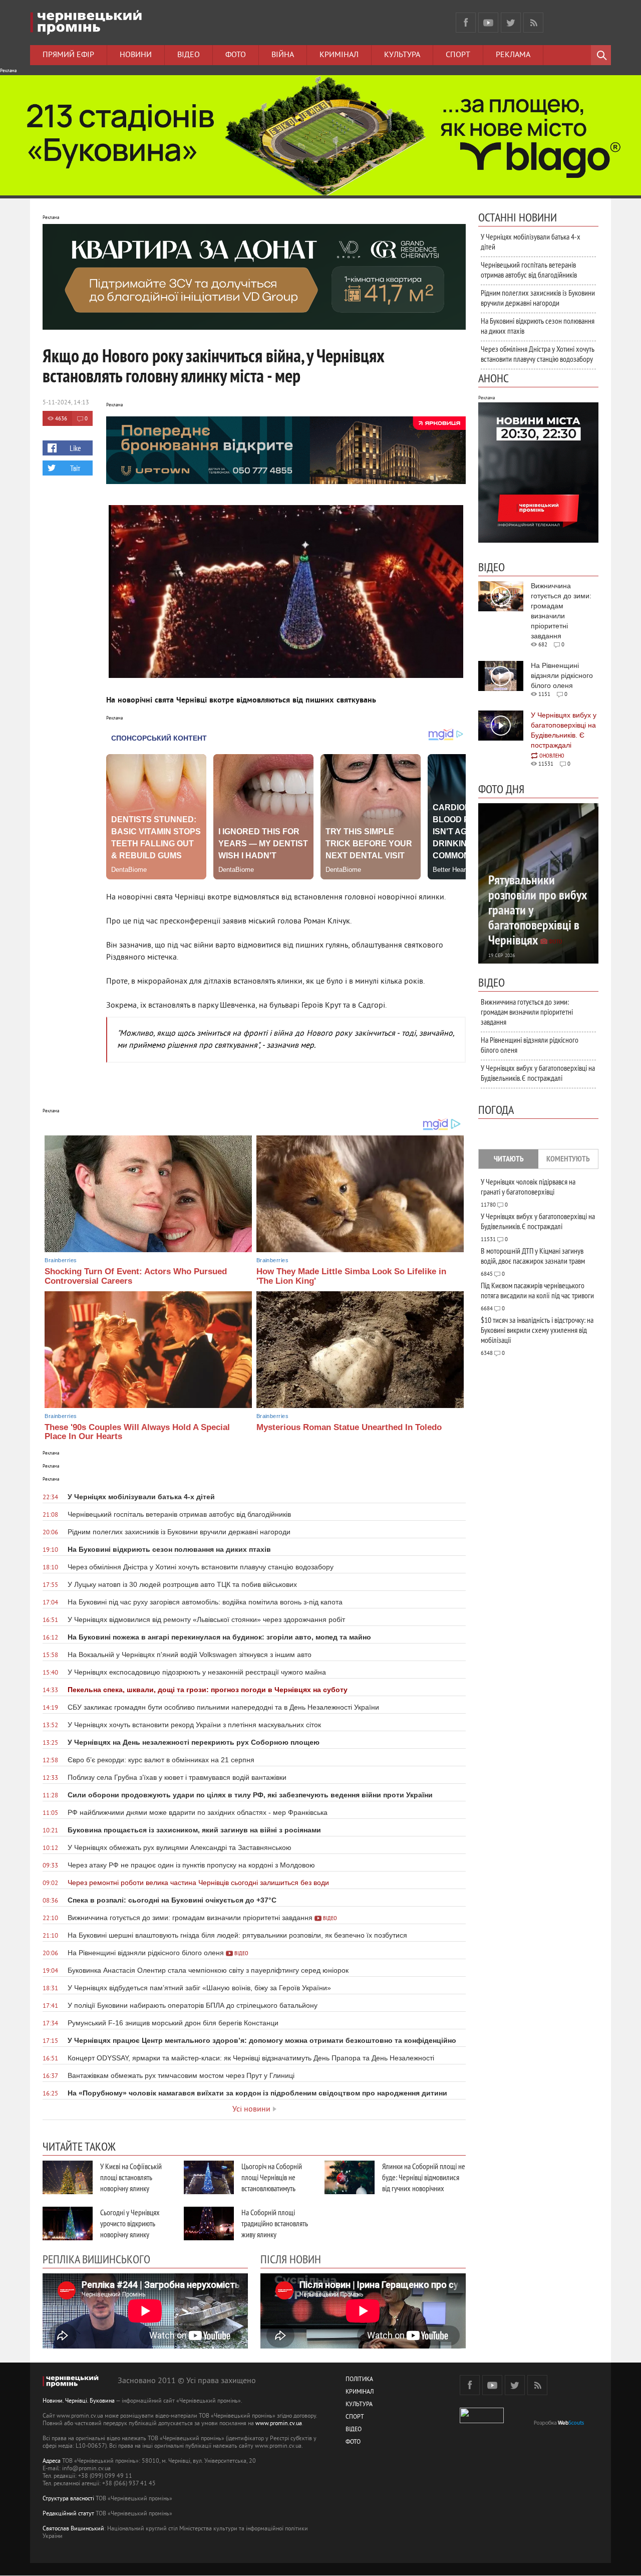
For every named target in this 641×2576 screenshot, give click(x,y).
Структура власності (68, 2499)
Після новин (291, 2259)
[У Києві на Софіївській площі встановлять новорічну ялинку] (68, 2177)
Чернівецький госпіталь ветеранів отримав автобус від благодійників (529, 270)
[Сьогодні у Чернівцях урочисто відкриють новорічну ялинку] (68, 2223)
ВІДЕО (354, 2430)
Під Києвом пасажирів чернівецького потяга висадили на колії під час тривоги (537, 1290)
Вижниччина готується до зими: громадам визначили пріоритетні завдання (527, 1012)
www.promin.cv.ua (279, 2424)
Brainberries (61, 1260)
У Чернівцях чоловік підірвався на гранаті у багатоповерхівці (528, 1187)
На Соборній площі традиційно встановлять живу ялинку (275, 2223)
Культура (402, 55)
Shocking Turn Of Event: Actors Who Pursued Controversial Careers (136, 1276)
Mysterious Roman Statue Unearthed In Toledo (349, 1427)
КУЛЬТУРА (359, 2405)
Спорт (458, 55)
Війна (283, 55)
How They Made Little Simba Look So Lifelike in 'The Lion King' (351, 1276)
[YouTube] (488, 23)
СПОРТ (355, 2417)
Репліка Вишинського (96, 2259)
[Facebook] (466, 23)
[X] (511, 23)
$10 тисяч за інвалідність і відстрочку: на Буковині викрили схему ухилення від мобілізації (537, 1330)
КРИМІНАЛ (360, 2392)
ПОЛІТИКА (359, 2380)
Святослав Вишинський (73, 2529)
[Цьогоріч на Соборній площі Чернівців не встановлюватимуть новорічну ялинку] (209, 2177)
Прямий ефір (68, 55)
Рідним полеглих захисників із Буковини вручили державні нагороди (538, 298)
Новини (136, 55)
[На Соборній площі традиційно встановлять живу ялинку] (209, 2223)
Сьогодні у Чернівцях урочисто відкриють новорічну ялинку (130, 2223)
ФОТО (353, 2442)
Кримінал (339, 55)
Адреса (52, 2462)
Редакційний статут (68, 2514)
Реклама (513, 55)
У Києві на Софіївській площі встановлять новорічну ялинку (131, 2177)
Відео (189, 55)
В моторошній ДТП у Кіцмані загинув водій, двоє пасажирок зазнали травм (533, 1256)
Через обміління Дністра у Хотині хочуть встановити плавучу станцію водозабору (538, 354)
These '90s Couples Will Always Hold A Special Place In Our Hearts (137, 1432)
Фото (236, 55)
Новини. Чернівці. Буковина (79, 2401)
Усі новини (251, 2110)
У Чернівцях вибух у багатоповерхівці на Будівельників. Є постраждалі (538, 1073)
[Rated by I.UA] (482, 2421)
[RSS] (533, 23)
